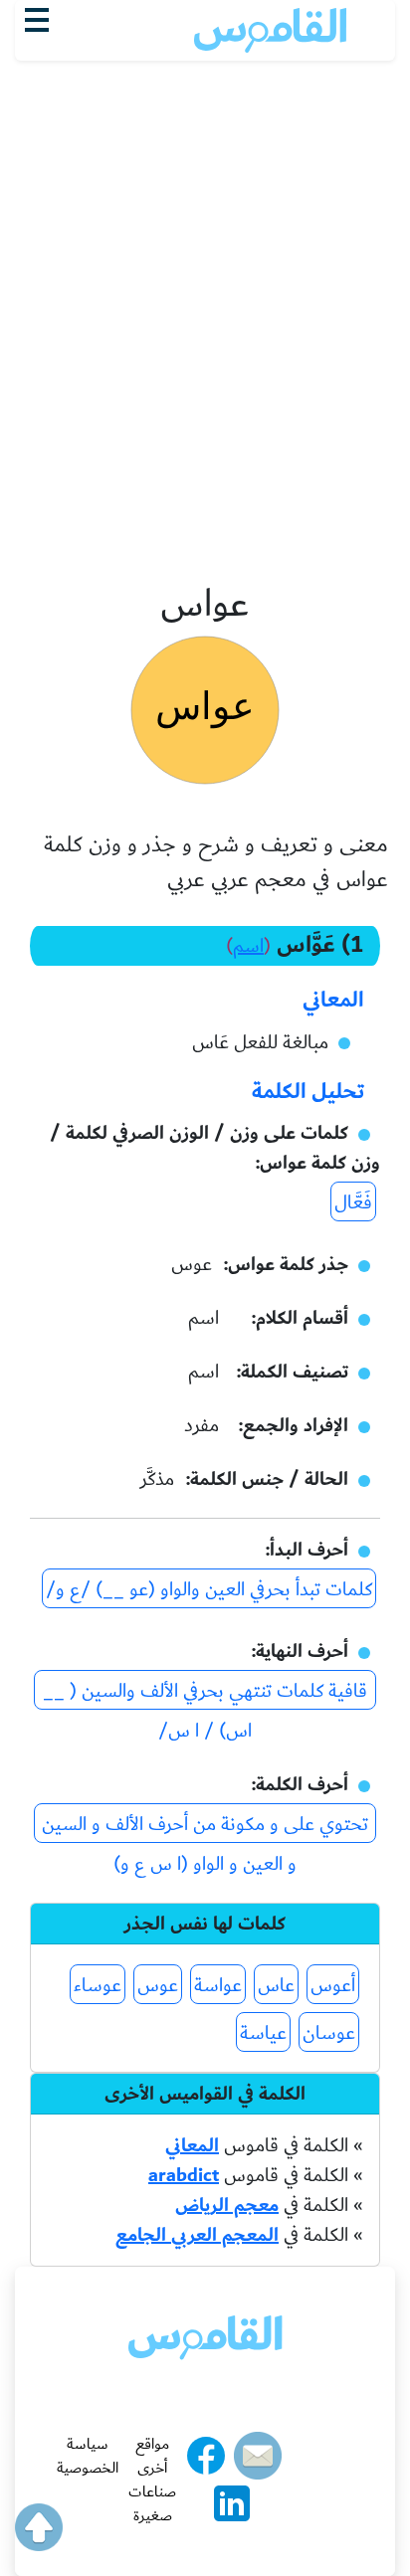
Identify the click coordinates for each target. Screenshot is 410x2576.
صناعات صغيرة (152, 2503)
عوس (158, 1985)
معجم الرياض (227, 2205)
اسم (248, 946)
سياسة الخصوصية (88, 2456)
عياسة (263, 2033)
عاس (276, 1985)
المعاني (192, 2145)
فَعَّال (353, 1202)
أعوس (333, 1985)
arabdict (184, 2175)
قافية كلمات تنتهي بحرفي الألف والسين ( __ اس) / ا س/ (205, 1692)
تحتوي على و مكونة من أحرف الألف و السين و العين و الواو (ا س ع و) (205, 1826)
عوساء (98, 1985)
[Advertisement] (205, 276)
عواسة (218, 1985)
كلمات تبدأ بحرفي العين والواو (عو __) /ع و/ (209, 1589)
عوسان (329, 2033)
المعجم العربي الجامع (197, 2235)
